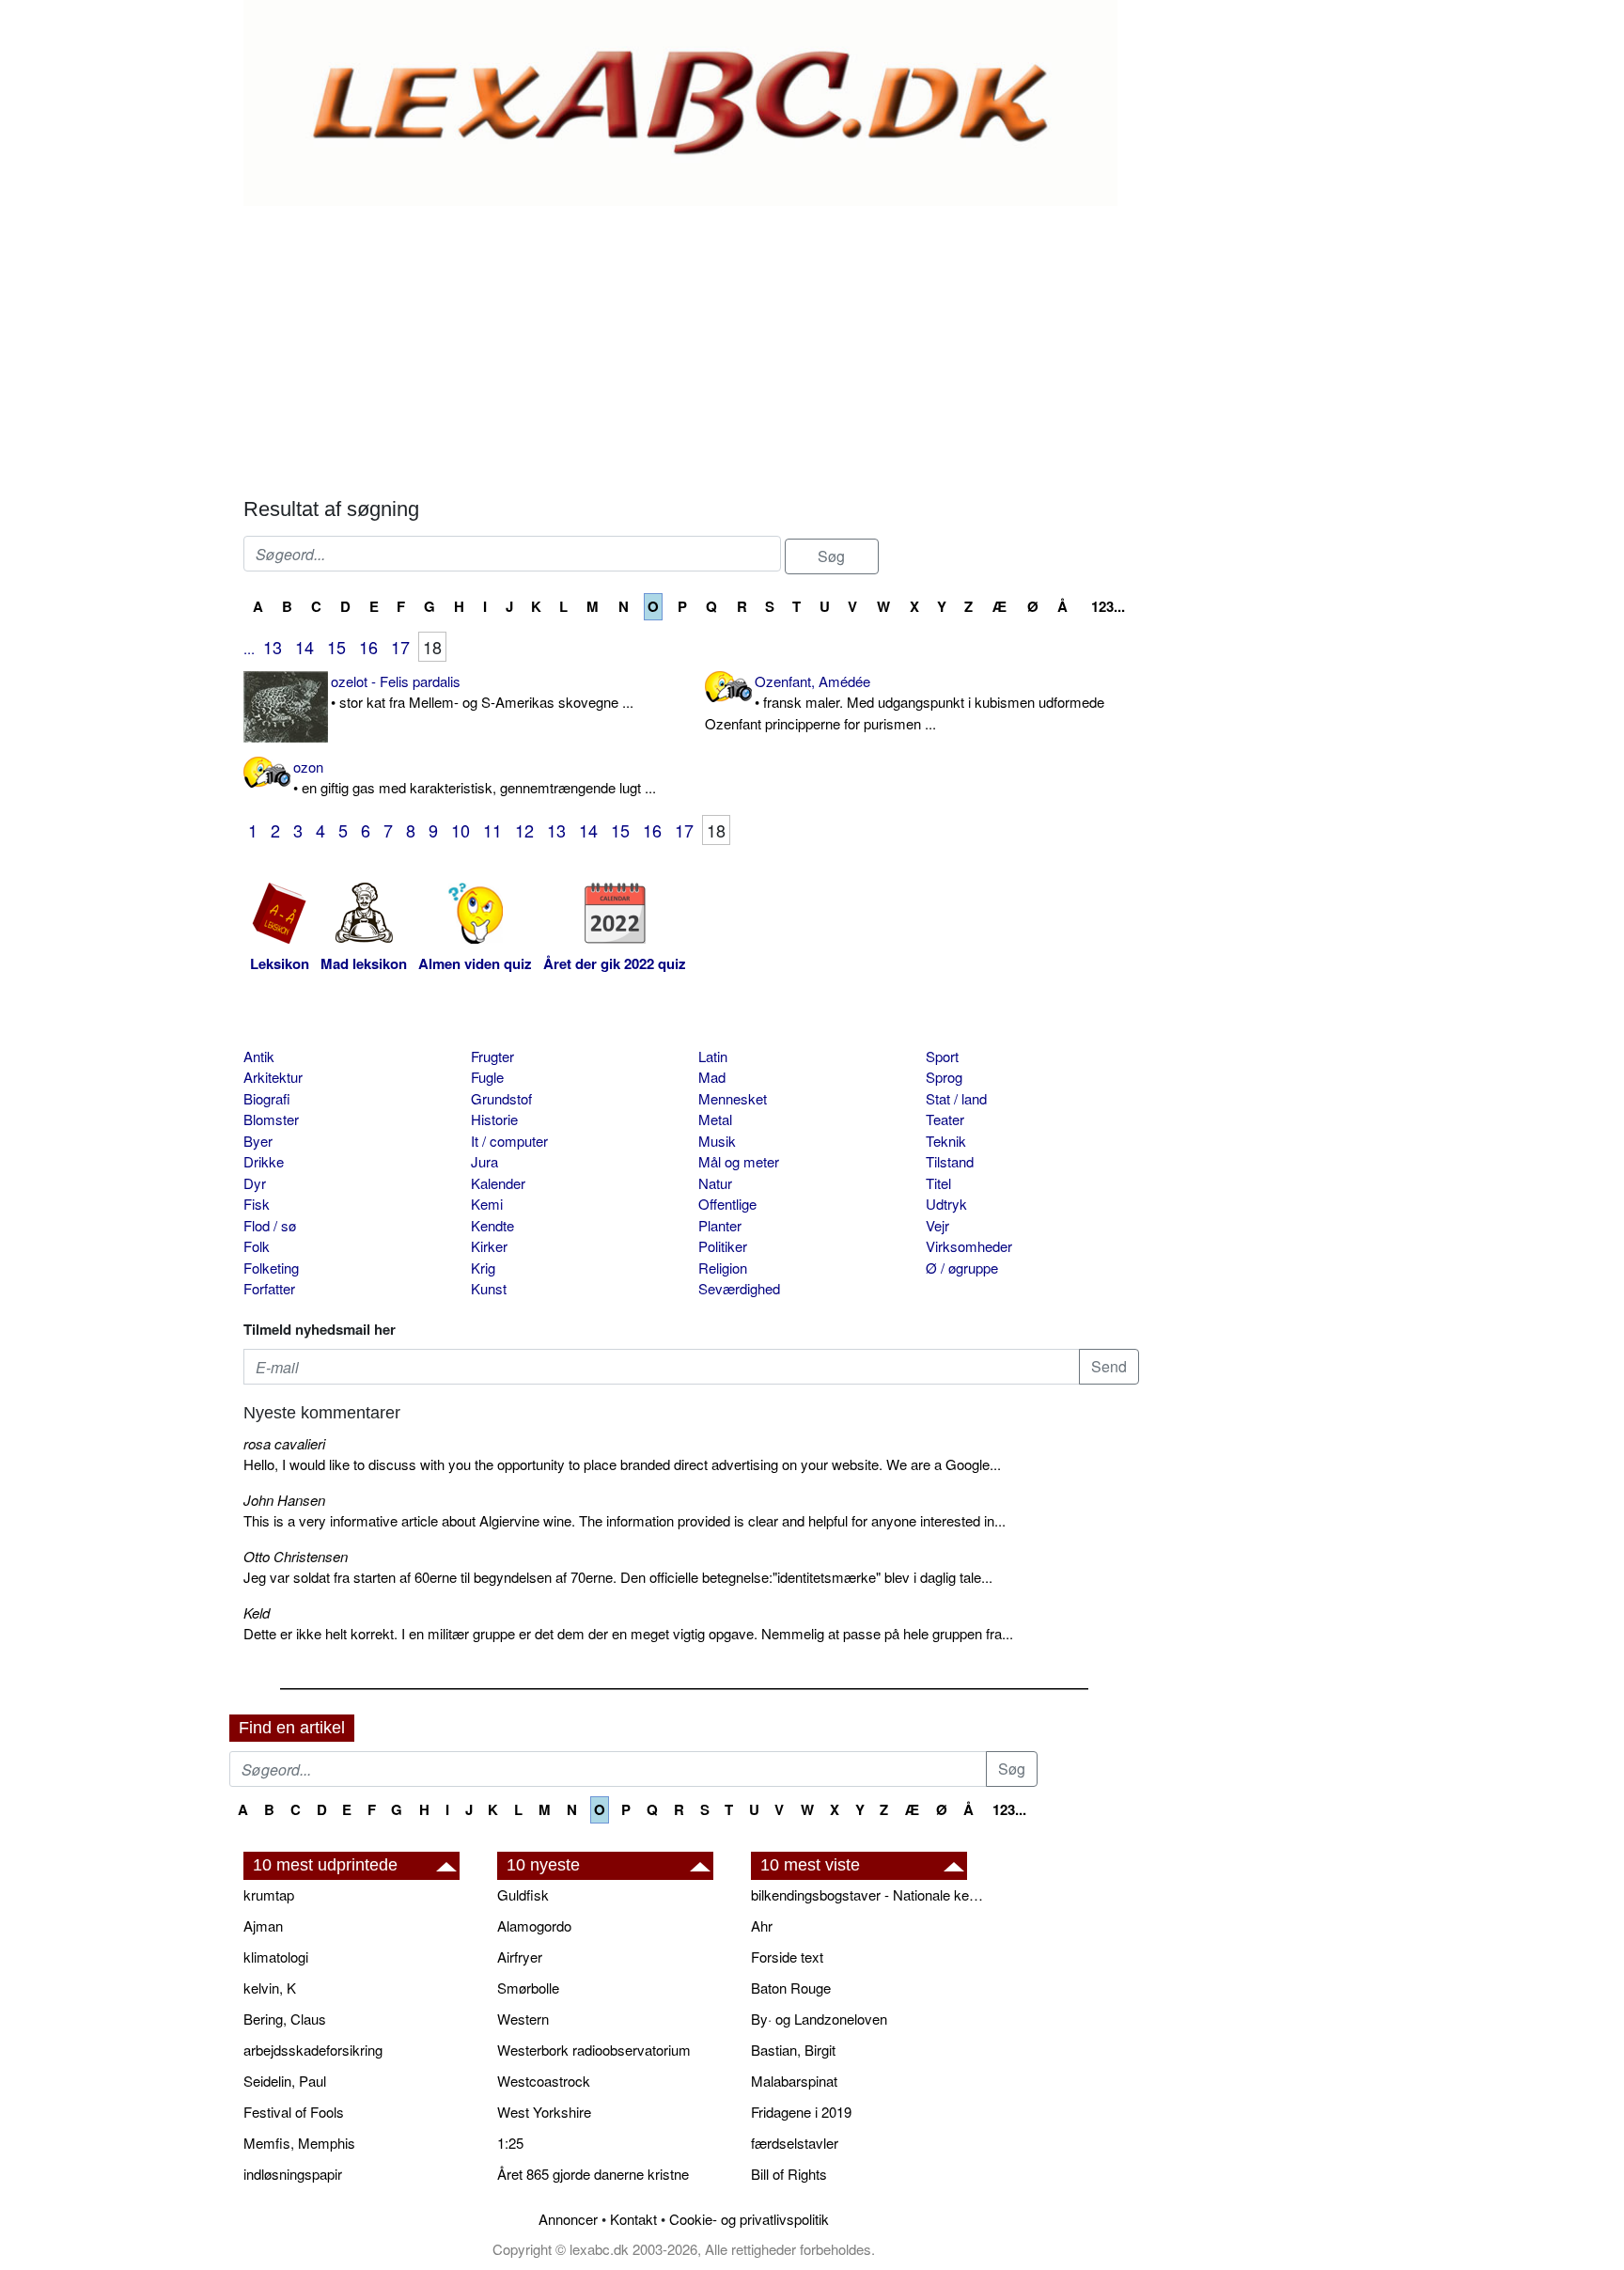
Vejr (937, 1225)
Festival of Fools (294, 2112)
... (249, 648)
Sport (942, 1056)
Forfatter (269, 1288)
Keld (257, 1612)
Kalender (498, 1183)
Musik (717, 1141)
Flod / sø (270, 1225)
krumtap (269, 1894)
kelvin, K (270, 1988)
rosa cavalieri (284, 1443)
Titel (938, 1183)
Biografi (267, 1098)
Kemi (487, 1204)
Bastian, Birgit (793, 2050)
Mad (712, 1077)
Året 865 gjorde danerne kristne (593, 2174)
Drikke (264, 1161)
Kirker (489, 1246)
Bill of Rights (789, 2174)
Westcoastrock (544, 2081)
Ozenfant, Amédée (905, 702)
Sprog (944, 1077)
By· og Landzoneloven (819, 2019)
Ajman (263, 1926)
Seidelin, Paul (285, 2081)
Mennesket (733, 1098)
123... (1108, 606)
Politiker (723, 1246)
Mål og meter (739, 1161)
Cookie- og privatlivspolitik (749, 2219)
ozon (475, 777)
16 (368, 647)
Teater (945, 1119)
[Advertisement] (691, 347)
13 (273, 647)
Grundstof (501, 1098)
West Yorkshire (544, 2112)
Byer (258, 1141)
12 (524, 830)
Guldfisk (523, 1894)
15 (336, 647)
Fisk (257, 1204)
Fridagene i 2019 (801, 2112)
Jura (484, 1161)
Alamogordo (534, 1926)
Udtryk (946, 1204)
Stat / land (956, 1098)
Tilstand (950, 1161)
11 (492, 830)
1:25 (510, 2143)
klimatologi (276, 1957)
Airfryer (520, 1957)
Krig (483, 1268)
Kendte (492, 1225)
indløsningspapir (293, 2174)
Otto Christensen (296, 1556)
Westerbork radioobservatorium (594, 2050)
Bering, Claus (285, 2019)
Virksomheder (969, 1246)
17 (400, 647)
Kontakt (633, 2219)
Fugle (487, 1077)
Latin (713, 1056)
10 (461, 830)
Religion (723, 1268)
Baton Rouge (791, 1988)
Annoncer (568, 2219)
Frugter (492, 1056)
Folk (257, 1246)
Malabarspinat (794, 2081)
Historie (494, 1119)
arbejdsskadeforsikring (313, 2050)
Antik (259, 1056)
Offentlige (727, 1204)
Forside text (787, 1957)
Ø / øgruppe (962, 1268)
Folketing (271, 1268)
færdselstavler (795, 2143)
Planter (720, 1225)
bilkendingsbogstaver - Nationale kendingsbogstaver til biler (868, 1894)
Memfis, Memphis (299, 2143)
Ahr (762, 1926)
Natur (715, 1183)
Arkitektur (273, 1077)
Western (523, 2019)
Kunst (489, 1288)
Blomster (271, 1119)
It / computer (509, 1141)
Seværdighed (739, 1288)
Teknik (946, 1141)
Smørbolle (528, 1988)
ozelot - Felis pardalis (482, 692)
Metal (715, 1119)
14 (304, 647)
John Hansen (284, 1500)
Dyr (255, 1183)
